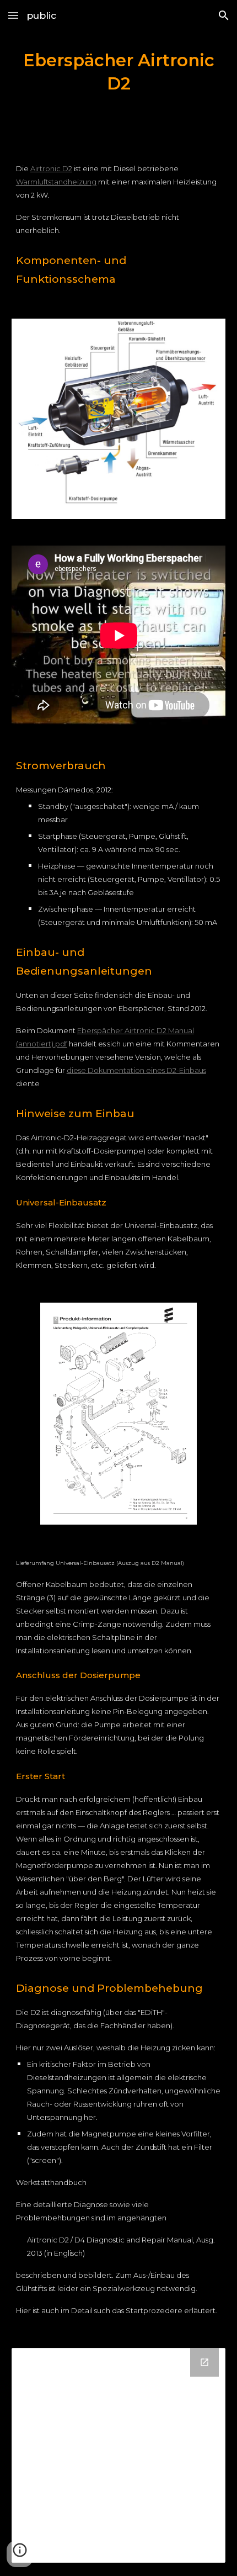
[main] (119, 72)
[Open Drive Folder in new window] (204, 2362)
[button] (13, 15)
